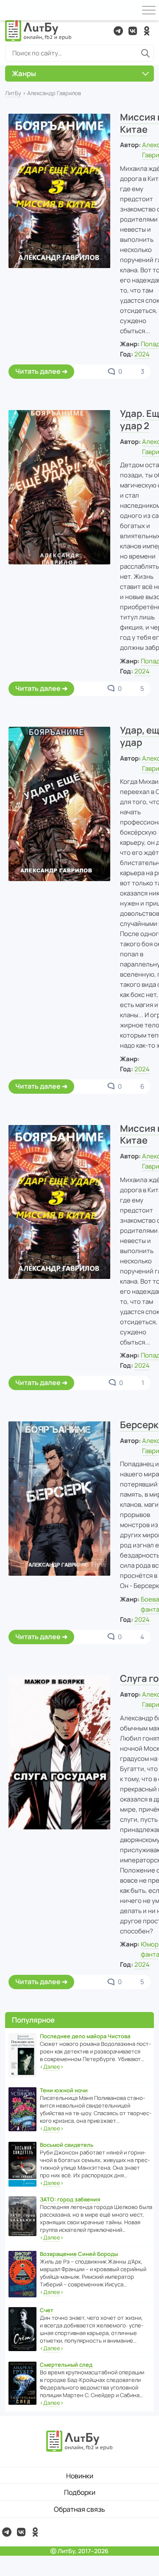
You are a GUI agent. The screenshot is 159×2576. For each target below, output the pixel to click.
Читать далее (38, 371)
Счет (47, 2310)
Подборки (80, 2492)
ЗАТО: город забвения (70, 2199)
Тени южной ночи (64, 2090)
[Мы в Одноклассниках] (147, 31)
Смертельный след (66, 2365)
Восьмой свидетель (67, 2145)
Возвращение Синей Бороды (79, 2254)
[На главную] (39, 31)
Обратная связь (79, 2509)
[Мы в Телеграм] (118, 31)
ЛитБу (13, 93)
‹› (52, 2067)
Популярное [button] (33, 2020)
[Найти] (145, 53)
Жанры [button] (24, 73)
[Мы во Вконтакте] (133, 31)
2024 (142, 354)
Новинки (80, 2476)
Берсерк (139, 1425)
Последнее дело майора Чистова (85, 2036)
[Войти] (10, 10)
